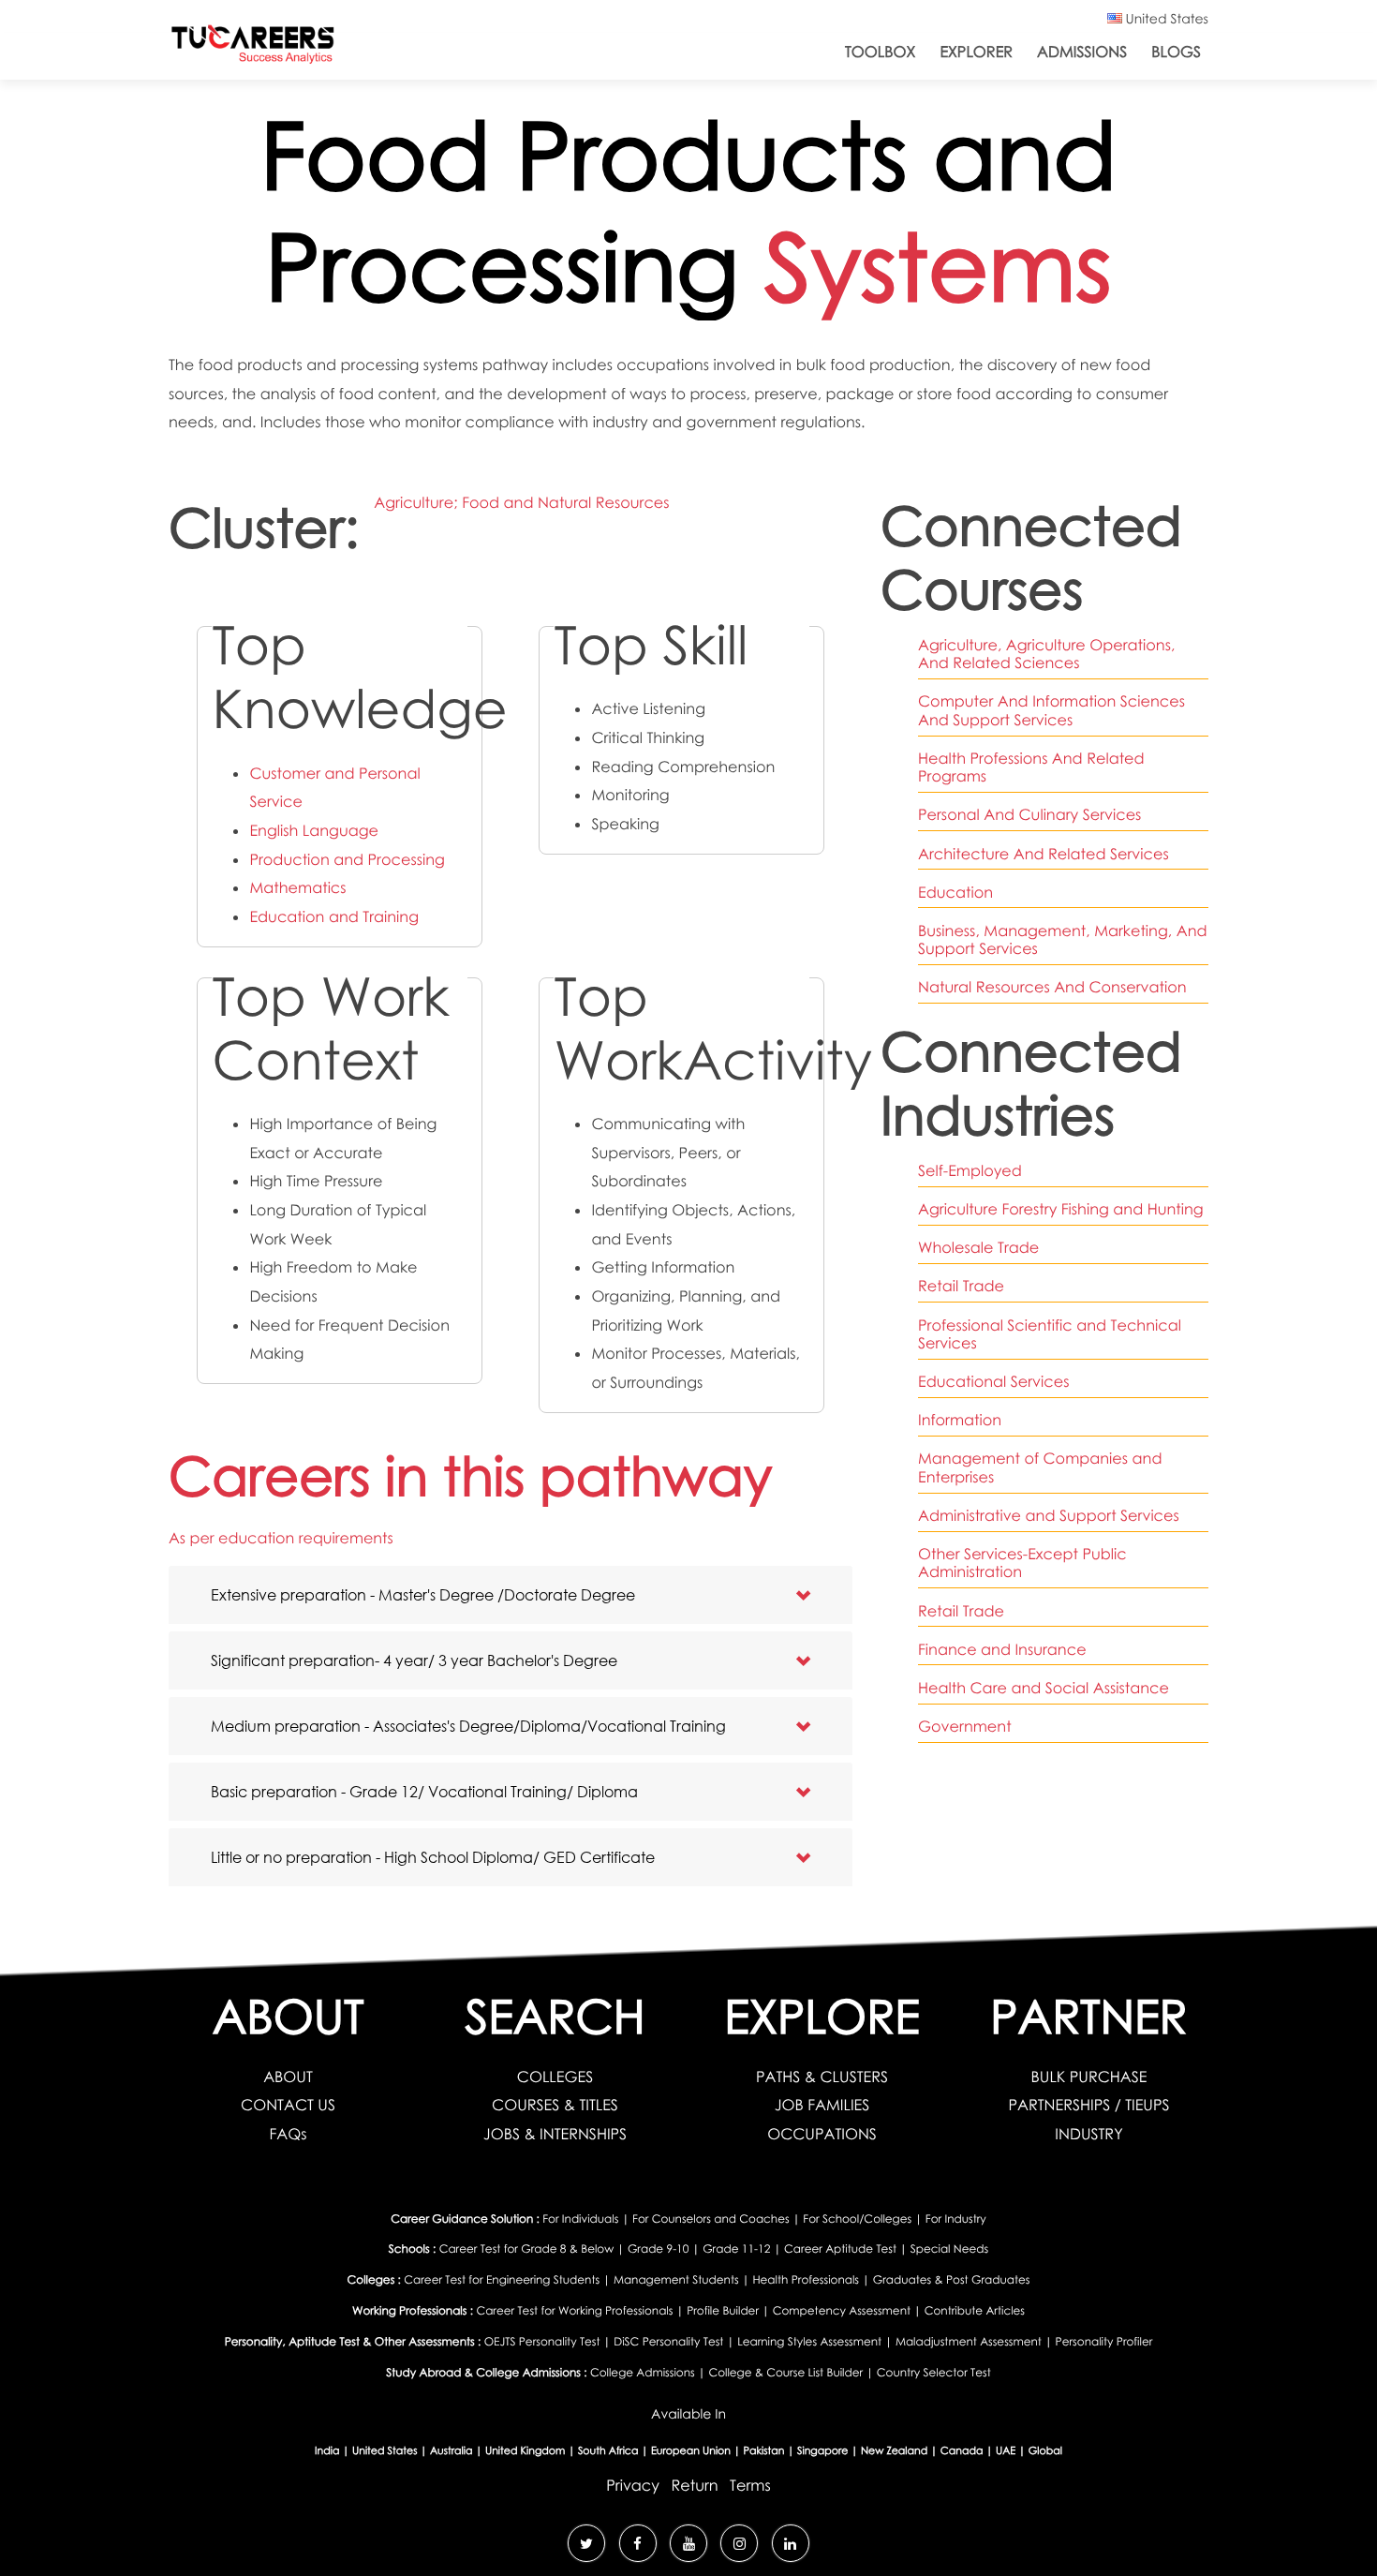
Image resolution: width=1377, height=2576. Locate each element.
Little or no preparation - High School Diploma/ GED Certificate (433, 1857)
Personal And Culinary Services (1029, 814)
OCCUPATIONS (822, 2134)
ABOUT (288, 2077)
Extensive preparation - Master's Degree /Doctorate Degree (423, 1594)
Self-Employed (970, 1170)
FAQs (288, 2134)
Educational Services (993, 1381)
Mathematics (297, 887)
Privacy (633, 2485)
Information (960, 1420)
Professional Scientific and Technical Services (1050, 1334)
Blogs (1176, 52)
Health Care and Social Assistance (1044, 1688)
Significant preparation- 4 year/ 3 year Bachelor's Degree (414, 1660)
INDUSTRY (1088, 2134)
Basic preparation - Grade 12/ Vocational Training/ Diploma (424, 1791)
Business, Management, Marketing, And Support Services (1063, 939)
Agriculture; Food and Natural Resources (521, 502)
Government (965, 1726)
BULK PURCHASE (1089, 2077)
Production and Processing (347, 859)
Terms (750, 2485)
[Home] (253, 48)
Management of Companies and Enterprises (1040, 1467)
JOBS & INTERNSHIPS (555, 2134)
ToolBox (880, 52)
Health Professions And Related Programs (1031, 767)
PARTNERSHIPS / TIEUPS (1088, 2105)
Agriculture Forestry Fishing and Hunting (1061, 1209)
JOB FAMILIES (822, 2105)
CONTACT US (288, 2105)
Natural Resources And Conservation (1052, 987)
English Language (314, 830)
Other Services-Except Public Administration (1022, 1563)
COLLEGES (555, 2077)
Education (955, 892)
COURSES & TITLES (555, 2105)
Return (694, 2485)
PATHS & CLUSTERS (822, 2077)
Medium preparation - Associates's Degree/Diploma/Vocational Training (468, 1726)
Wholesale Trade (978, 1247)
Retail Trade (961, 1286)
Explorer (976, 52)
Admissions (1082, 52)
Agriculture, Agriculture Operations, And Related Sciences (1046, 654)
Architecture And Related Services (1044, 854)
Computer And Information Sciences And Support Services (1051, 710)
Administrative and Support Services (1049, 1515)
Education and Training (334, 916)
